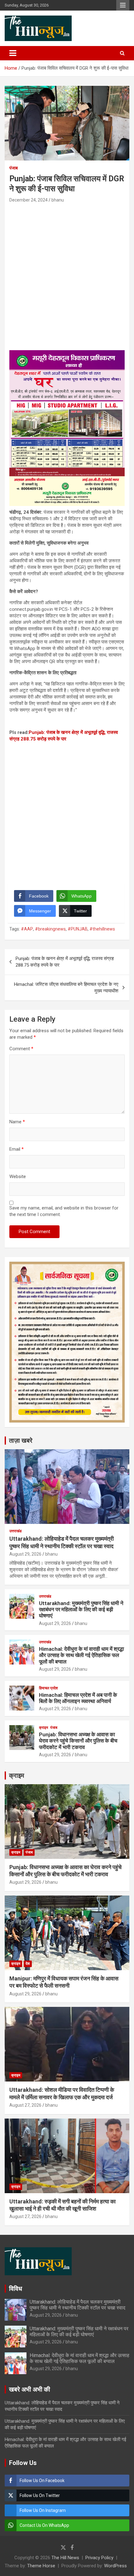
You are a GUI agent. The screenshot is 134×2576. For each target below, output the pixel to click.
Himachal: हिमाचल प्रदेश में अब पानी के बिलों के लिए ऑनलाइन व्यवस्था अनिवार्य (78, 1698)
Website (18, 1177)
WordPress (115, 2566)
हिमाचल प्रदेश (48, 1688)
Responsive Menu (123, 5)
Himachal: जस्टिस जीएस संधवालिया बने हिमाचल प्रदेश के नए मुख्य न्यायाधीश (66, 988)
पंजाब (14, 168)
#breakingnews (50, 929)
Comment (21, 1049)
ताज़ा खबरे (21, 1441)
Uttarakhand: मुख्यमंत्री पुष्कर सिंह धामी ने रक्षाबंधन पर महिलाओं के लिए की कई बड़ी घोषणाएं (81, 1610)
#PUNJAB (78, 929)
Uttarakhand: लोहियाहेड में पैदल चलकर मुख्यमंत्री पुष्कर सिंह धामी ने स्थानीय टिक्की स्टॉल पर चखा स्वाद (77, 2305)
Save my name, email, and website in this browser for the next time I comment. (64, 1211)
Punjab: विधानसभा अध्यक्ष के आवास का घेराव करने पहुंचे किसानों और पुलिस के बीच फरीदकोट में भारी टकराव (78, 1741)
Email (17, 1149)
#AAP (27, 929)
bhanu (58, 200)
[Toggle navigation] (13, 53)
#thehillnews (102, 929)
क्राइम (43, 1728)
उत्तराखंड (15, 1531)
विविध (16, 2289)
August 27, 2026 (25, 2105)
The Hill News (65, 2558)
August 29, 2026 (25, 1554)
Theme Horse (41, 2566)
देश (28, 1964)
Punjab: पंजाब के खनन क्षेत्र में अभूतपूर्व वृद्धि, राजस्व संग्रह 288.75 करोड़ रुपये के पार (65, 962)
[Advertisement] (67, 274)
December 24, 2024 (29, 200)
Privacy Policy (99, 2558)
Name (17, 1122)
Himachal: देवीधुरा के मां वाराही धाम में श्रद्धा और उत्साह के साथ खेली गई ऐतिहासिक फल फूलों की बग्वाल (81, 1655)
